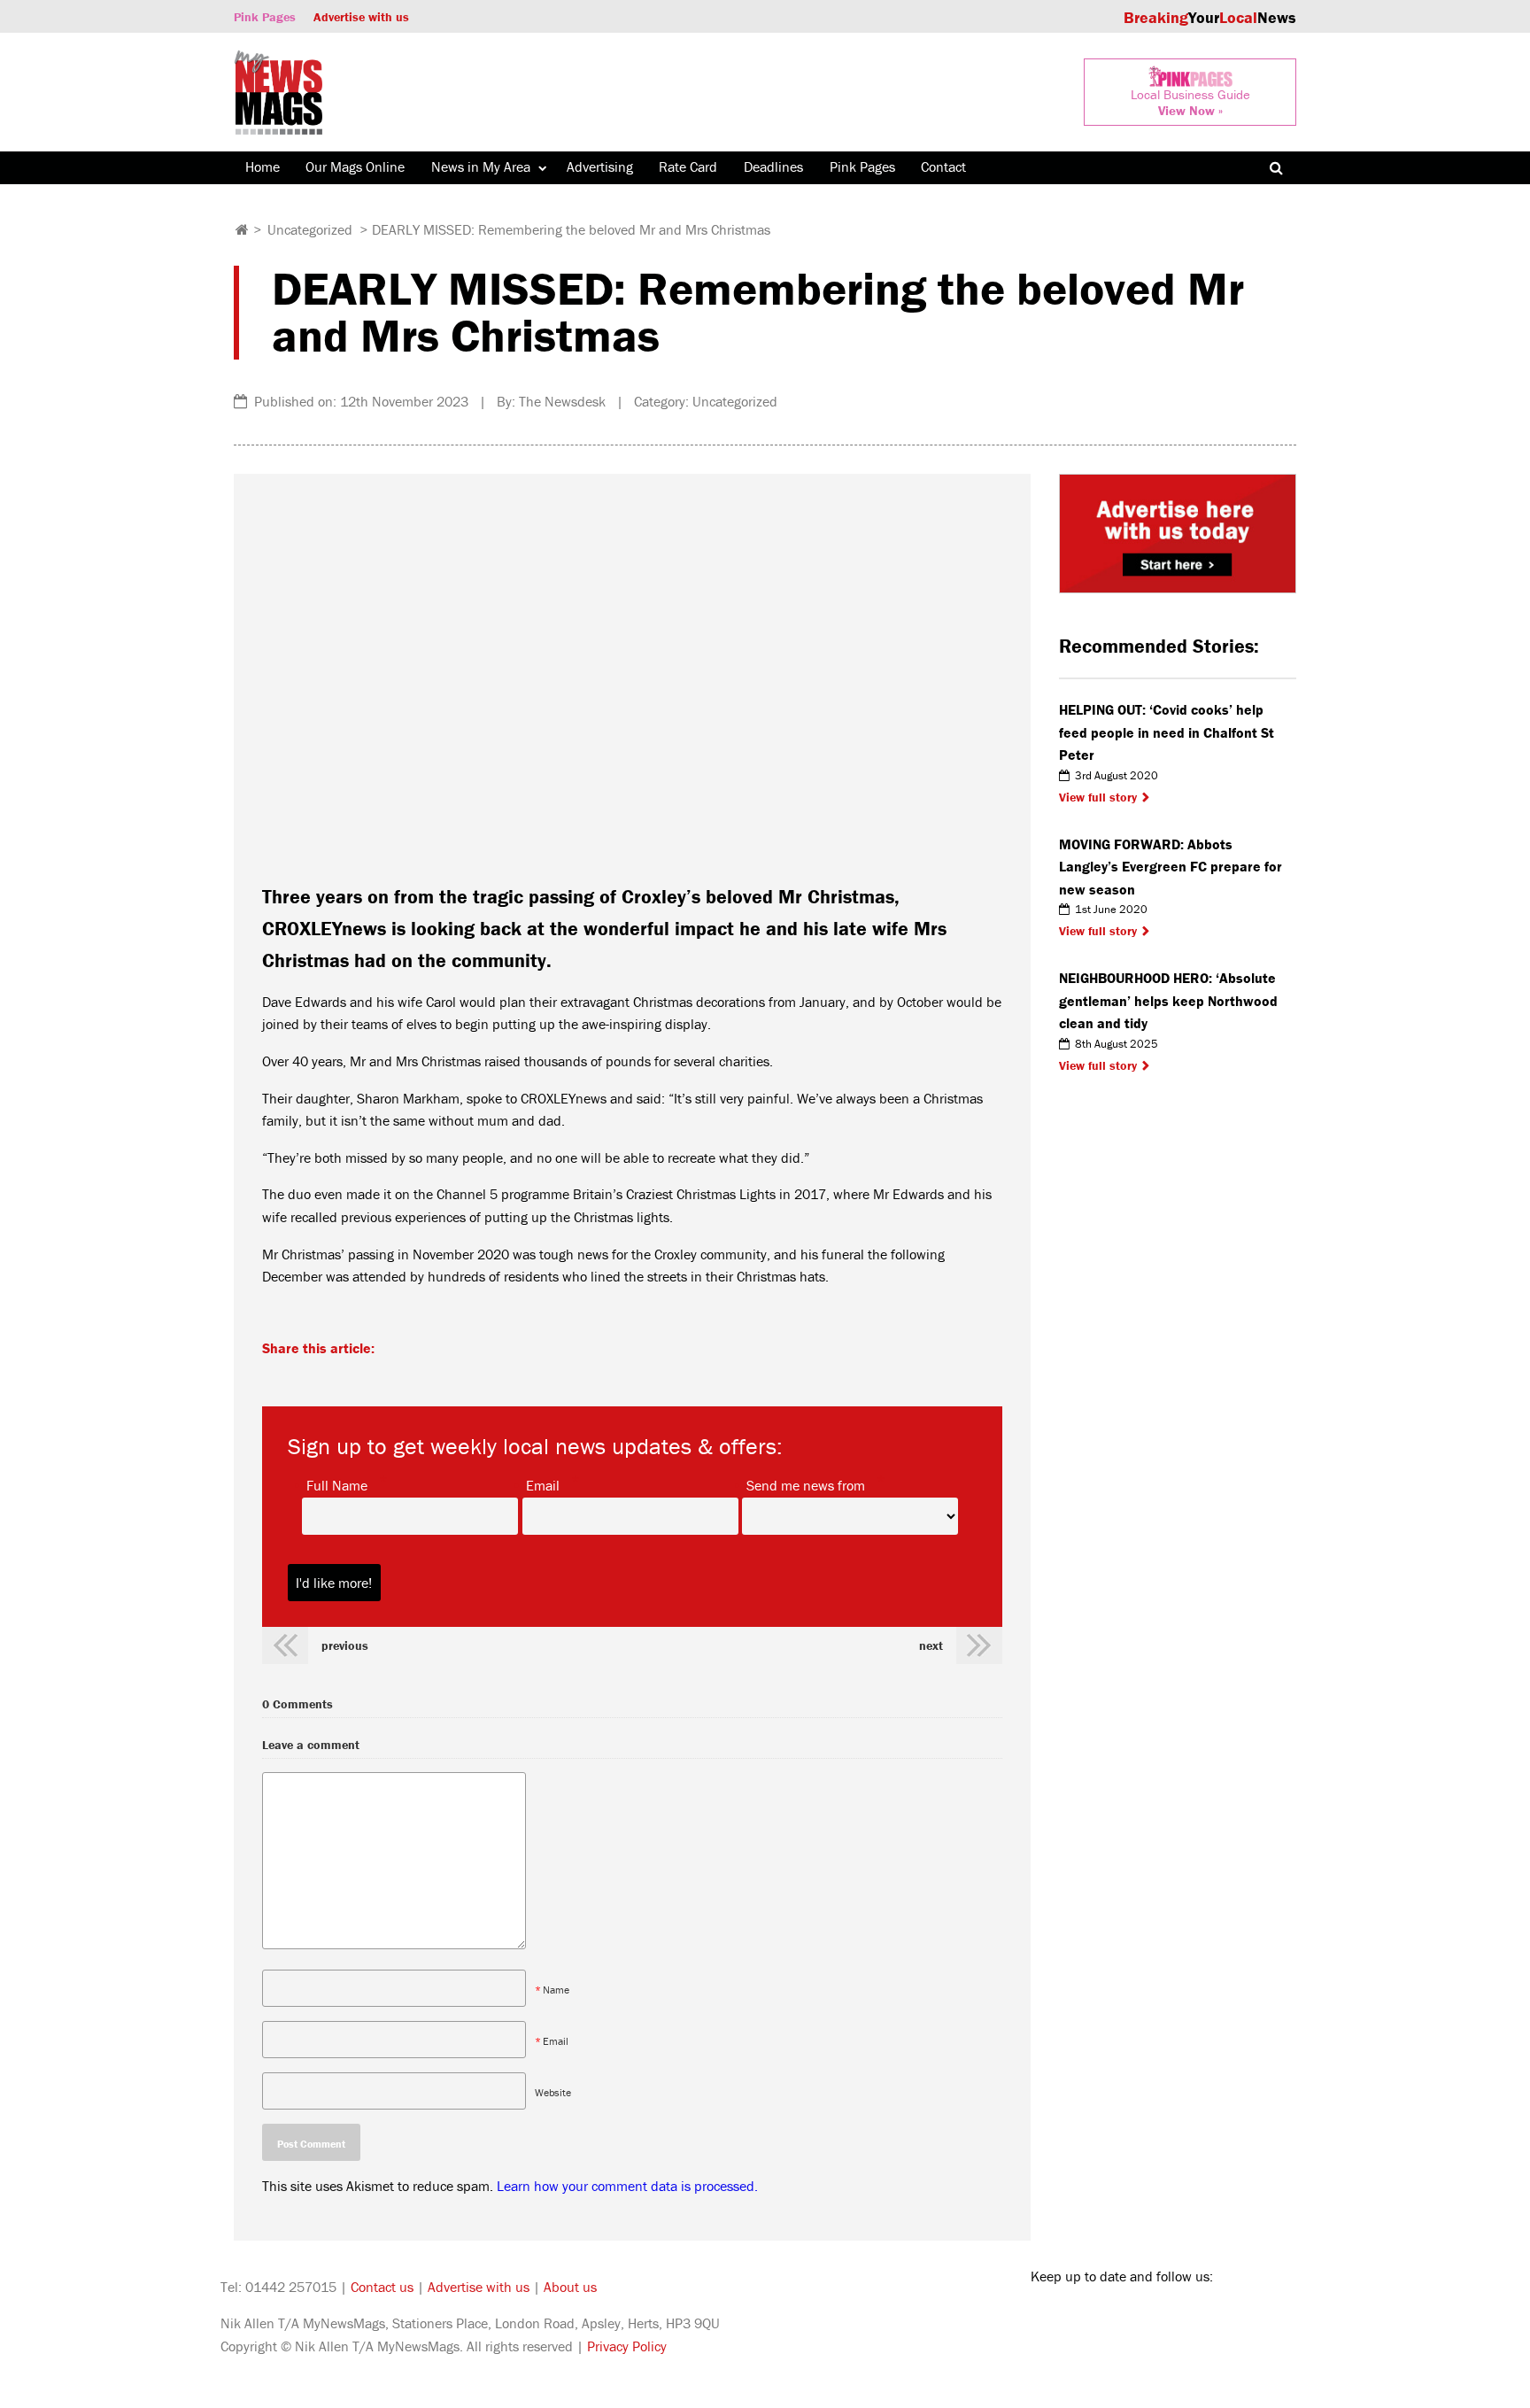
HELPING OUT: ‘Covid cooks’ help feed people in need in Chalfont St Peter (1167, 732)
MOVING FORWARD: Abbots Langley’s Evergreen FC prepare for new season (1171, 867)
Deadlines (773, 166)
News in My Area (481, 166)
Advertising (600, 166)
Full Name (337, 1484)
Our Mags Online (355, 166)
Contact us (382, 2287)
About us (570, 2287)
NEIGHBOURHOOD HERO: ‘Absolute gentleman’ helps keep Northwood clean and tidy (1168, 1000)
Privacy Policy (627, 2346)
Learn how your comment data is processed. (627, 2186)
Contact (943, 166)
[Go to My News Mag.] (242, 229)
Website (553, 2092)
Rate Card (688, 166)
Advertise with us (361, 17)
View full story (1098, 797)
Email (543, 1484)
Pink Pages (265, 17)
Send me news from (806, 1484)
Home (263, 166)
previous (345, 1645)
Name (556, 1990)
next (931, 1645)
